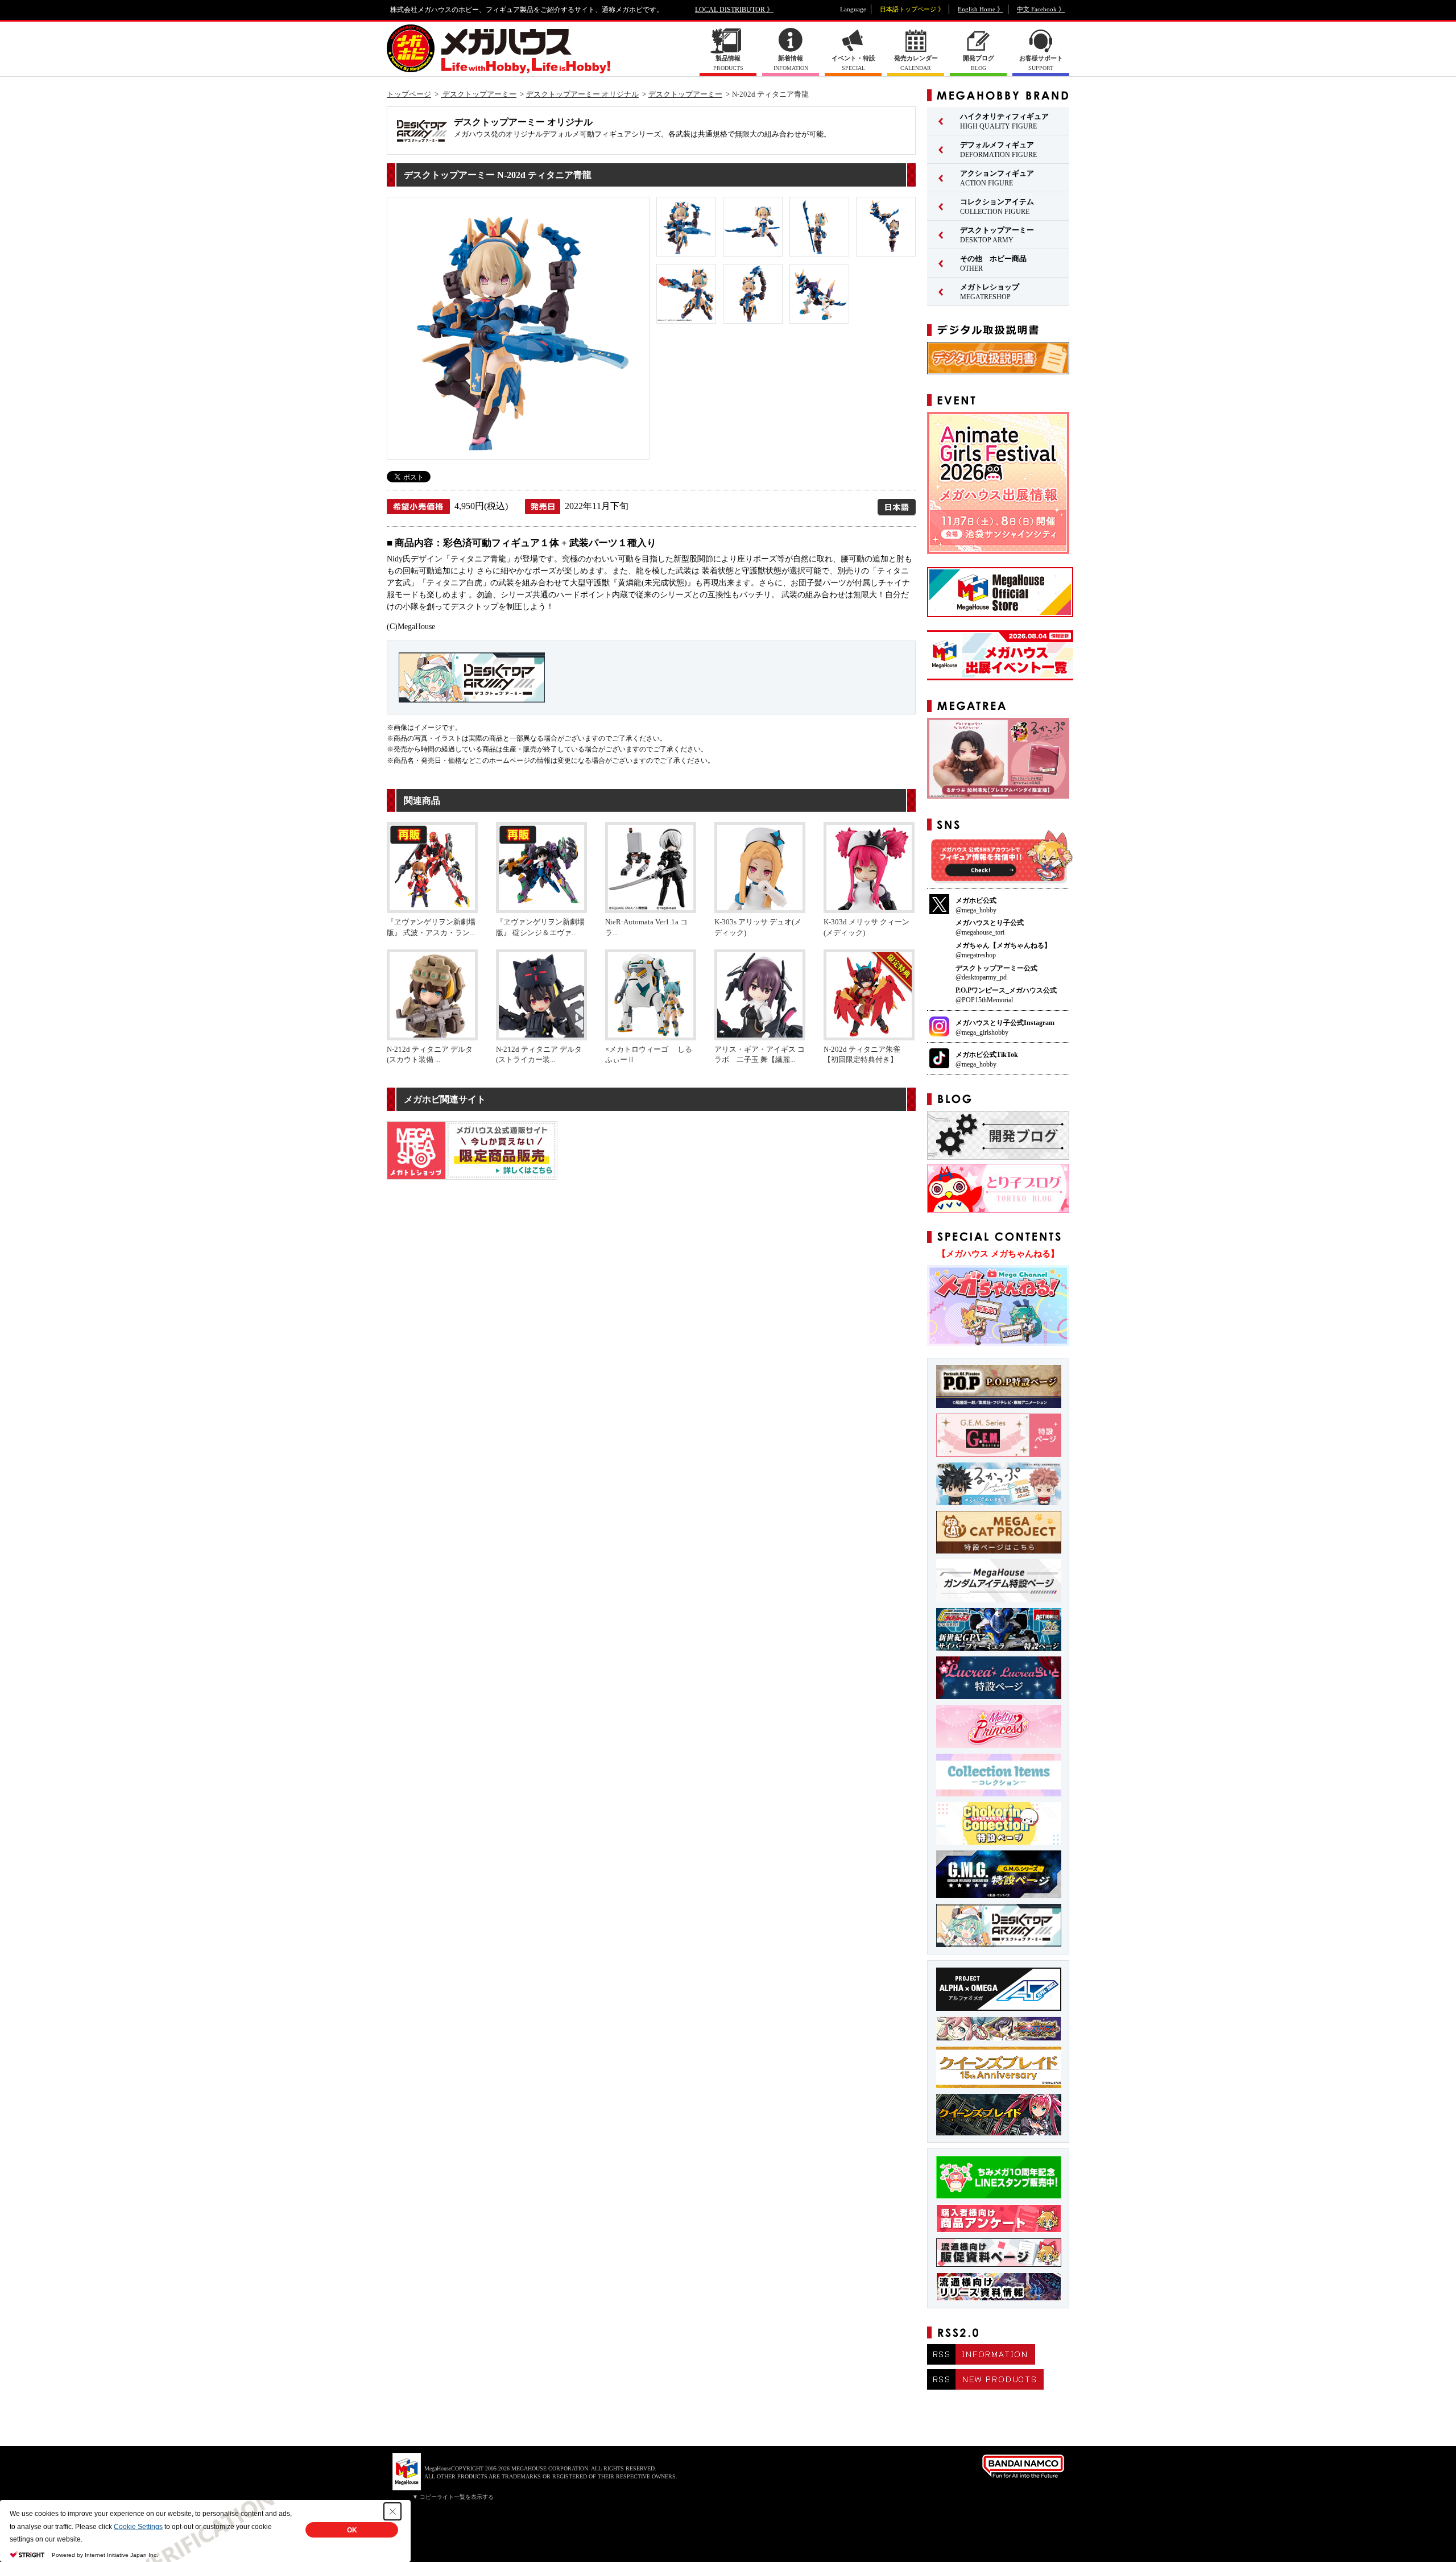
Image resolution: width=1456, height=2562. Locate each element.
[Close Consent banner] (392, 2511)
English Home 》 (981, 9)
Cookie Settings (138, 2527)
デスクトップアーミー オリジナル (582, 94)
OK (352, 2530)
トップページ (409, 94)
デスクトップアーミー (479, 94)
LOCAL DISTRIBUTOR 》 (734, 10)
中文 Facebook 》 (1041, 9)
